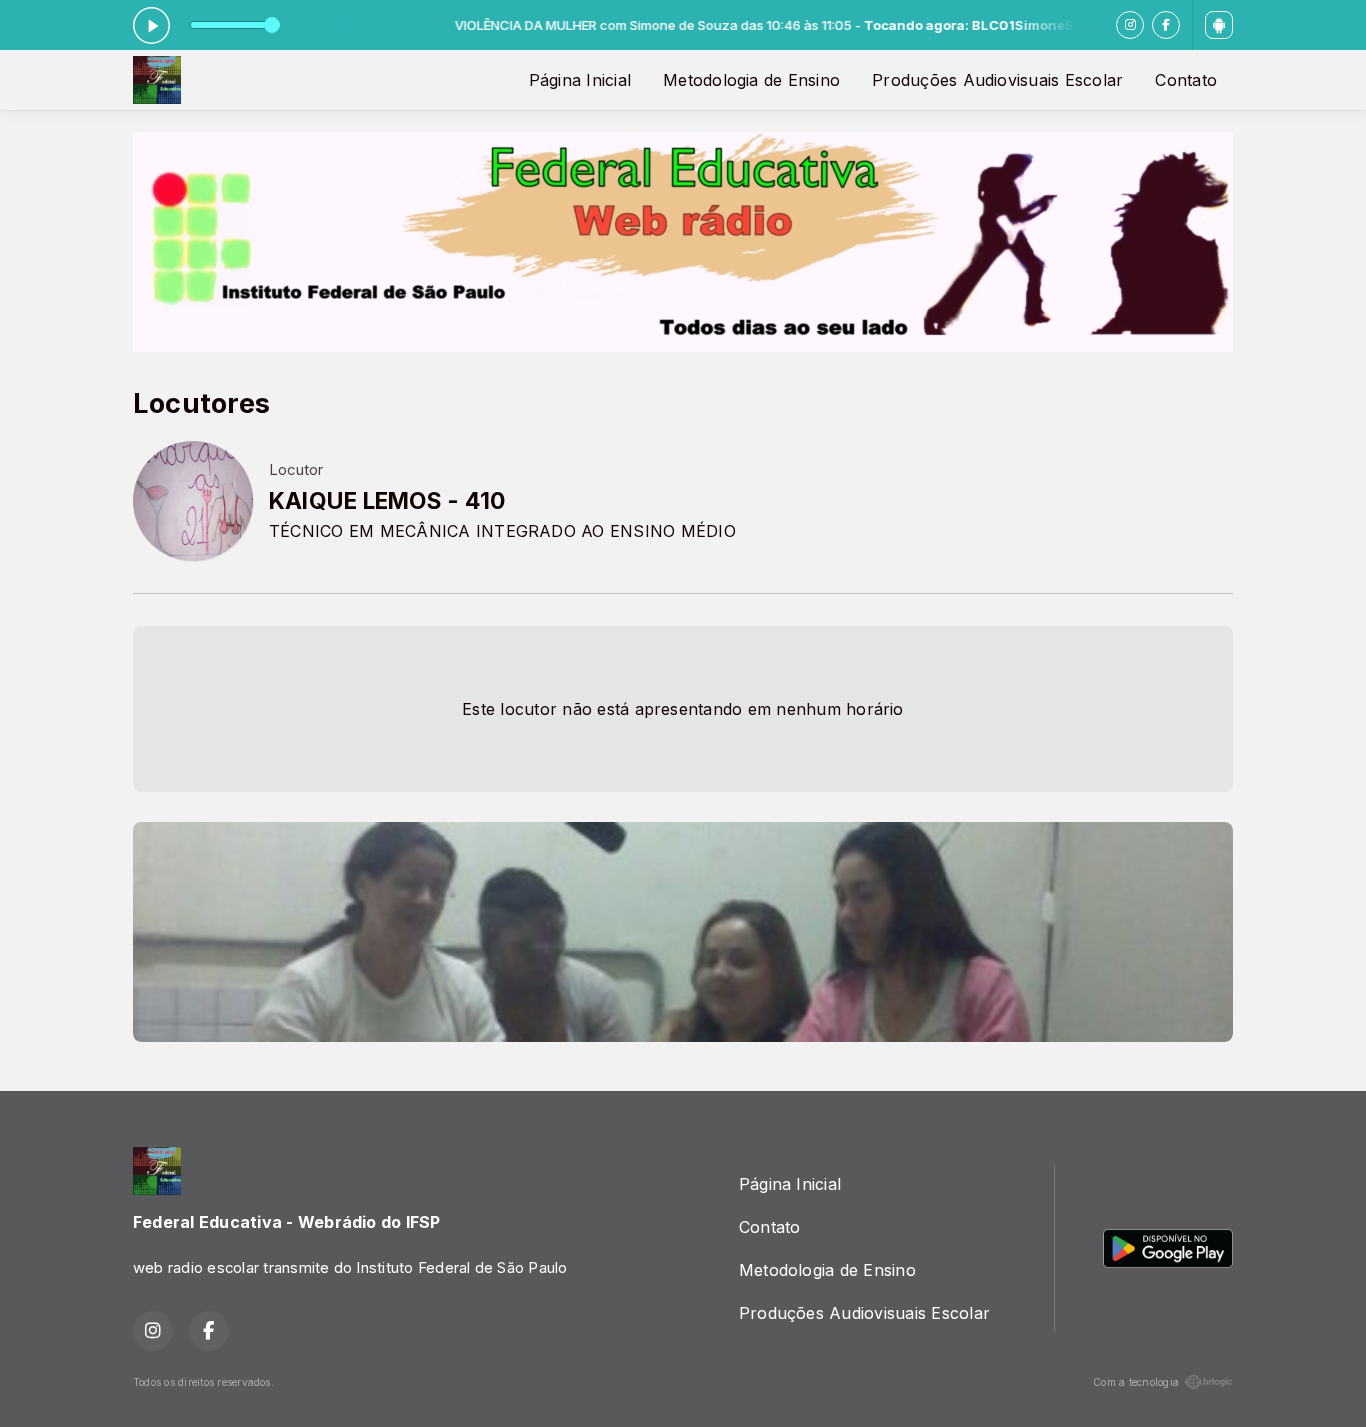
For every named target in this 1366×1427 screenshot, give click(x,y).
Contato (1186, 80)
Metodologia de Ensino (751, 80)
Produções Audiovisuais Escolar (997, 80)
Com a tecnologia (1136, 1382)
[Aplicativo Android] (1219, 25)
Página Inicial (580, 80)
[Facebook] (1166, 25)
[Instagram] (1130, 25)
